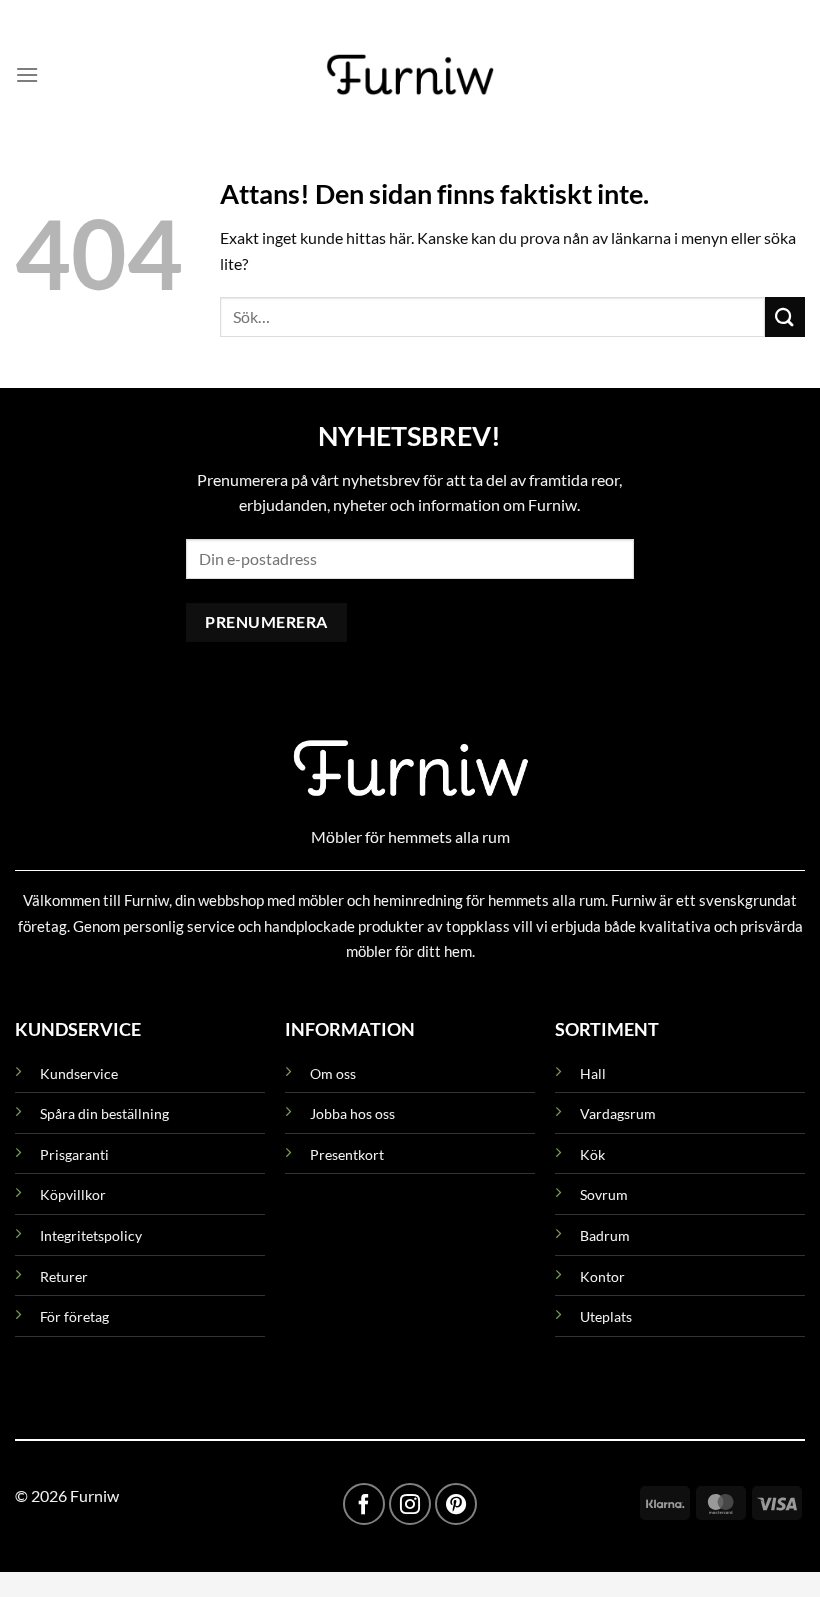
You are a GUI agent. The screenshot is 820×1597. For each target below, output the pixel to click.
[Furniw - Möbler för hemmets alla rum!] (410, 74)
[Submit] (785, 316)
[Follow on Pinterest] (456, 1504)
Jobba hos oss (352, 1113)
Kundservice (79, 1073)
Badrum (605, 1235)
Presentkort (347, 1154)
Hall (593, 1073)
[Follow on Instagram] (410, 1504)
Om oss (333, 1073)
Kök (592, 1154)
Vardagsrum (618, 1113)
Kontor (602, 1276)
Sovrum (604, 1194)
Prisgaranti (74, 1154)
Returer (64, 1276)
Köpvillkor (73, 1194)
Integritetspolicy (91, 1235)
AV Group (99, 1419)
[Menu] (27, 74)
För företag (74, 1316)
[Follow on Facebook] (364, 1504)
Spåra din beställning (104, 1113)
